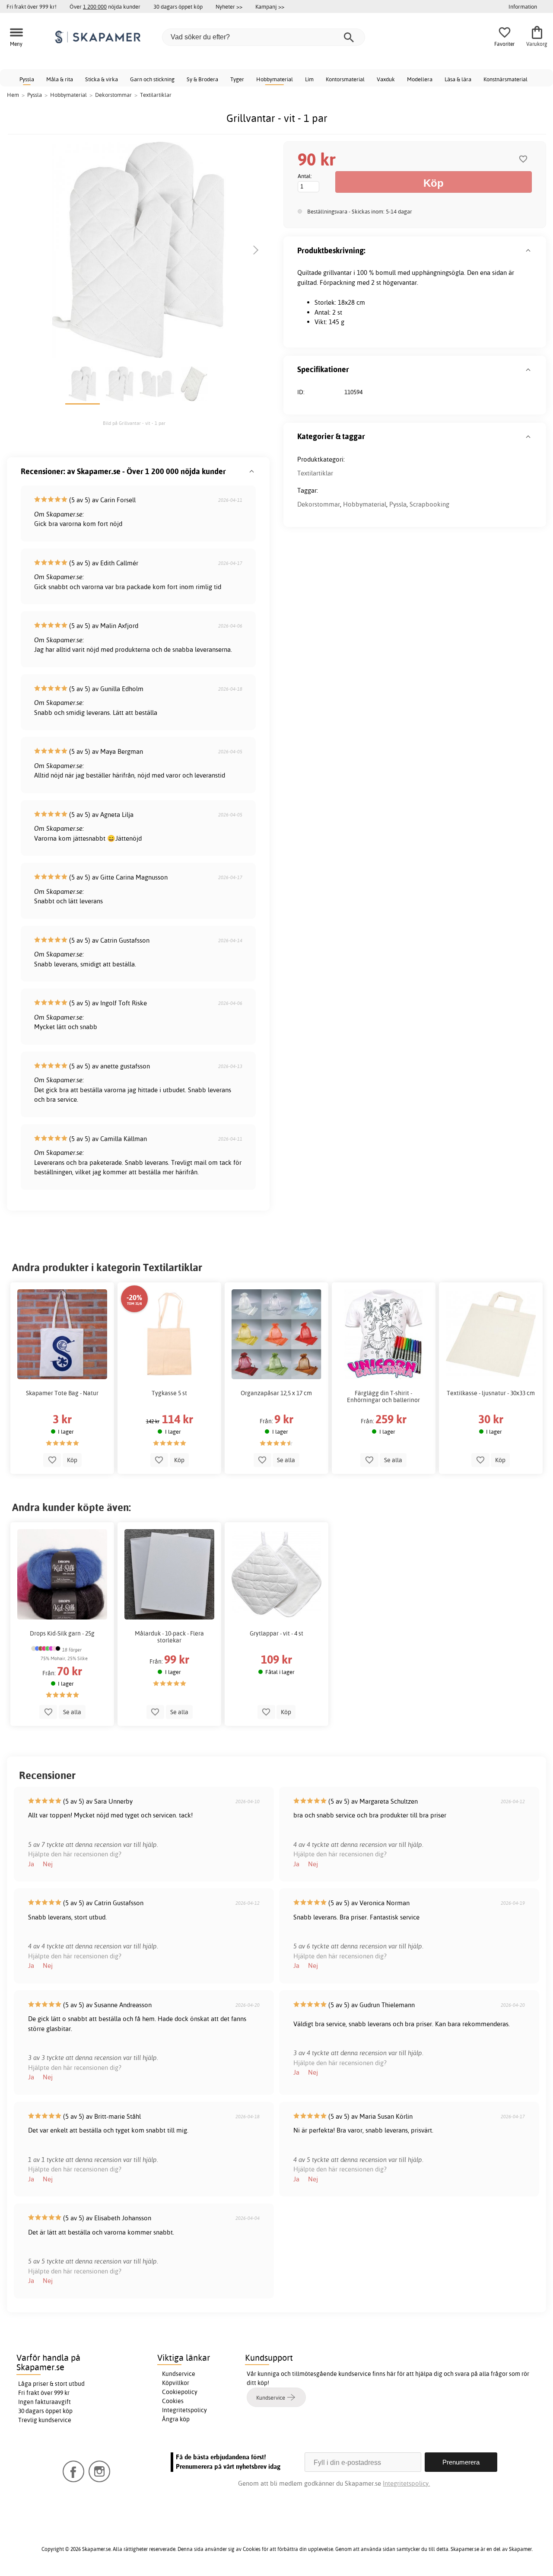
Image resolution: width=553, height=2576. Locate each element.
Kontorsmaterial (345, 79)
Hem (13, 95)
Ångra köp (176, 2419)
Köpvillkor (176, 2383)
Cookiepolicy (180, 2392)
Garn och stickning (152, 79)
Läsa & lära (458, 79)
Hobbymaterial (275, 79)
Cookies (173, 2401)
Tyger (237, 79)
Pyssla (27, 79)
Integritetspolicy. (406, 2483)
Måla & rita (60, 79)
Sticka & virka (102, 79)
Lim (309, 79)
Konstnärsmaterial (505, 79)
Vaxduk (386, 79)
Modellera (420, 79)
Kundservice (179, 2374)
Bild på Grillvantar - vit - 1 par (134, 423)
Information (523, 6)
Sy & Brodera (202, 79)
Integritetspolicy (184, 2410)
